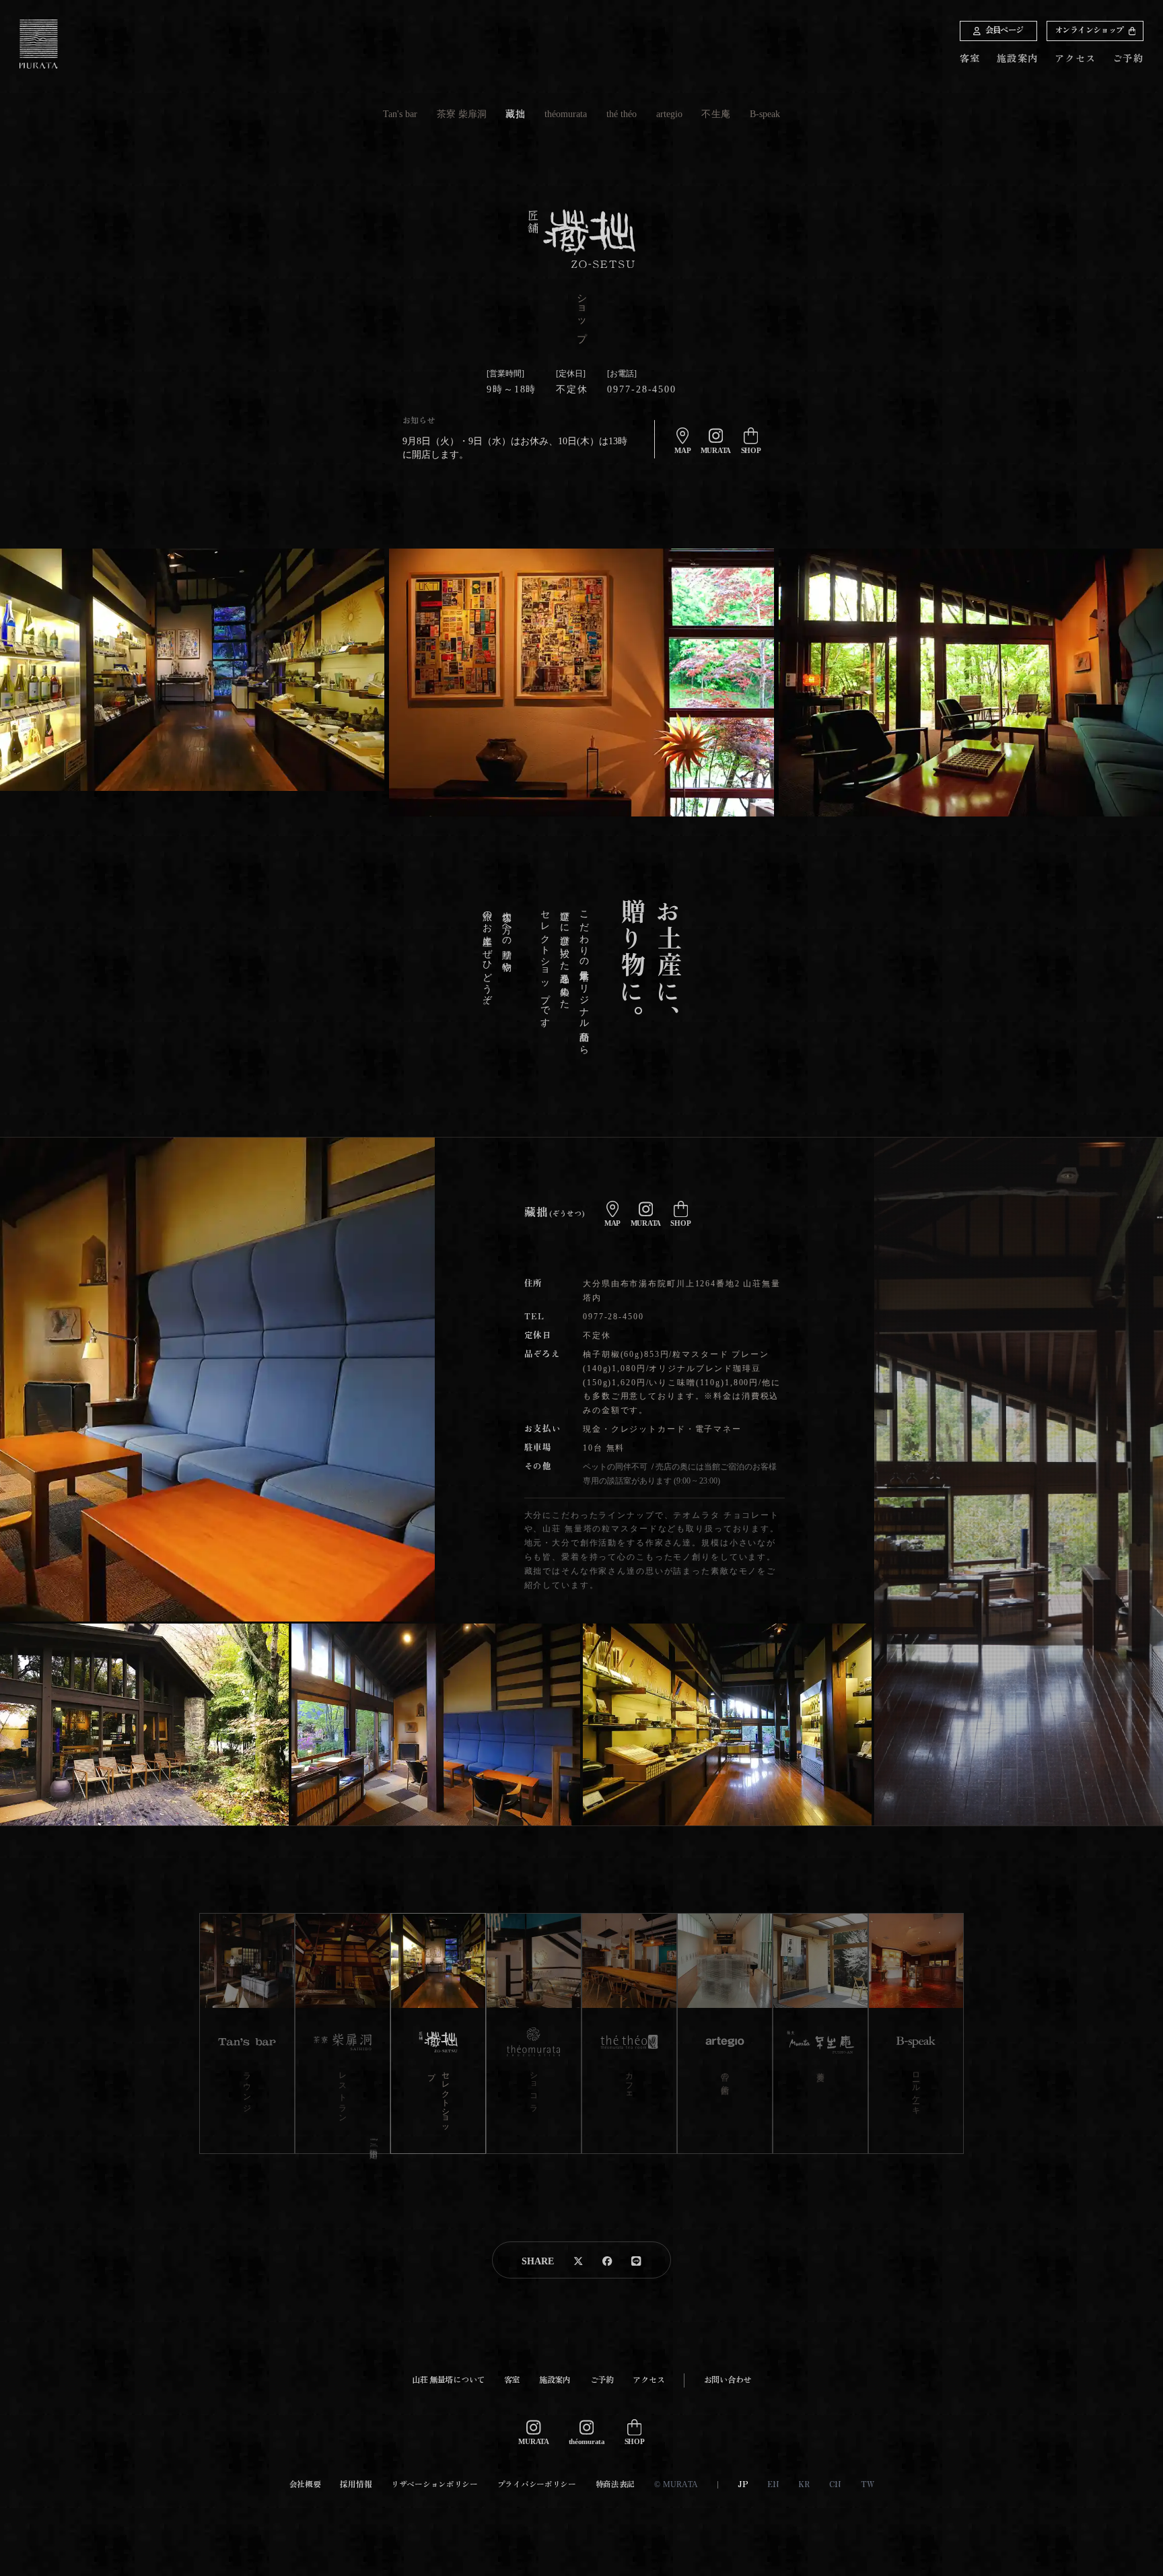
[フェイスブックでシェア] (607, 2260)
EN (773, 2485)
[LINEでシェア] (636, 2260)
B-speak (765, 114)
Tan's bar (400, 114)
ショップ (1089, 30)
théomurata (566, 114)
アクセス (1076, 59)
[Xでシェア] (578, 2260)
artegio (669, 114)
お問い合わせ (728, 2380)
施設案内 (1018, 59)
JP (743, 2485)
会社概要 (305, 2485)
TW (867, 2485)
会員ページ (1005, 30)
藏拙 (515, 114)
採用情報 (356, 2485)
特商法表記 (615, 2485)
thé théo (622, 114)
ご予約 (1128, 58)
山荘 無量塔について (448, 2380)
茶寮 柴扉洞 (462, 114)
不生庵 (716, 114)
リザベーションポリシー (434, 2485)
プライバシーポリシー (537, 2485)
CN (835, 2485)
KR (804, 2485)
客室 (970, 59)
